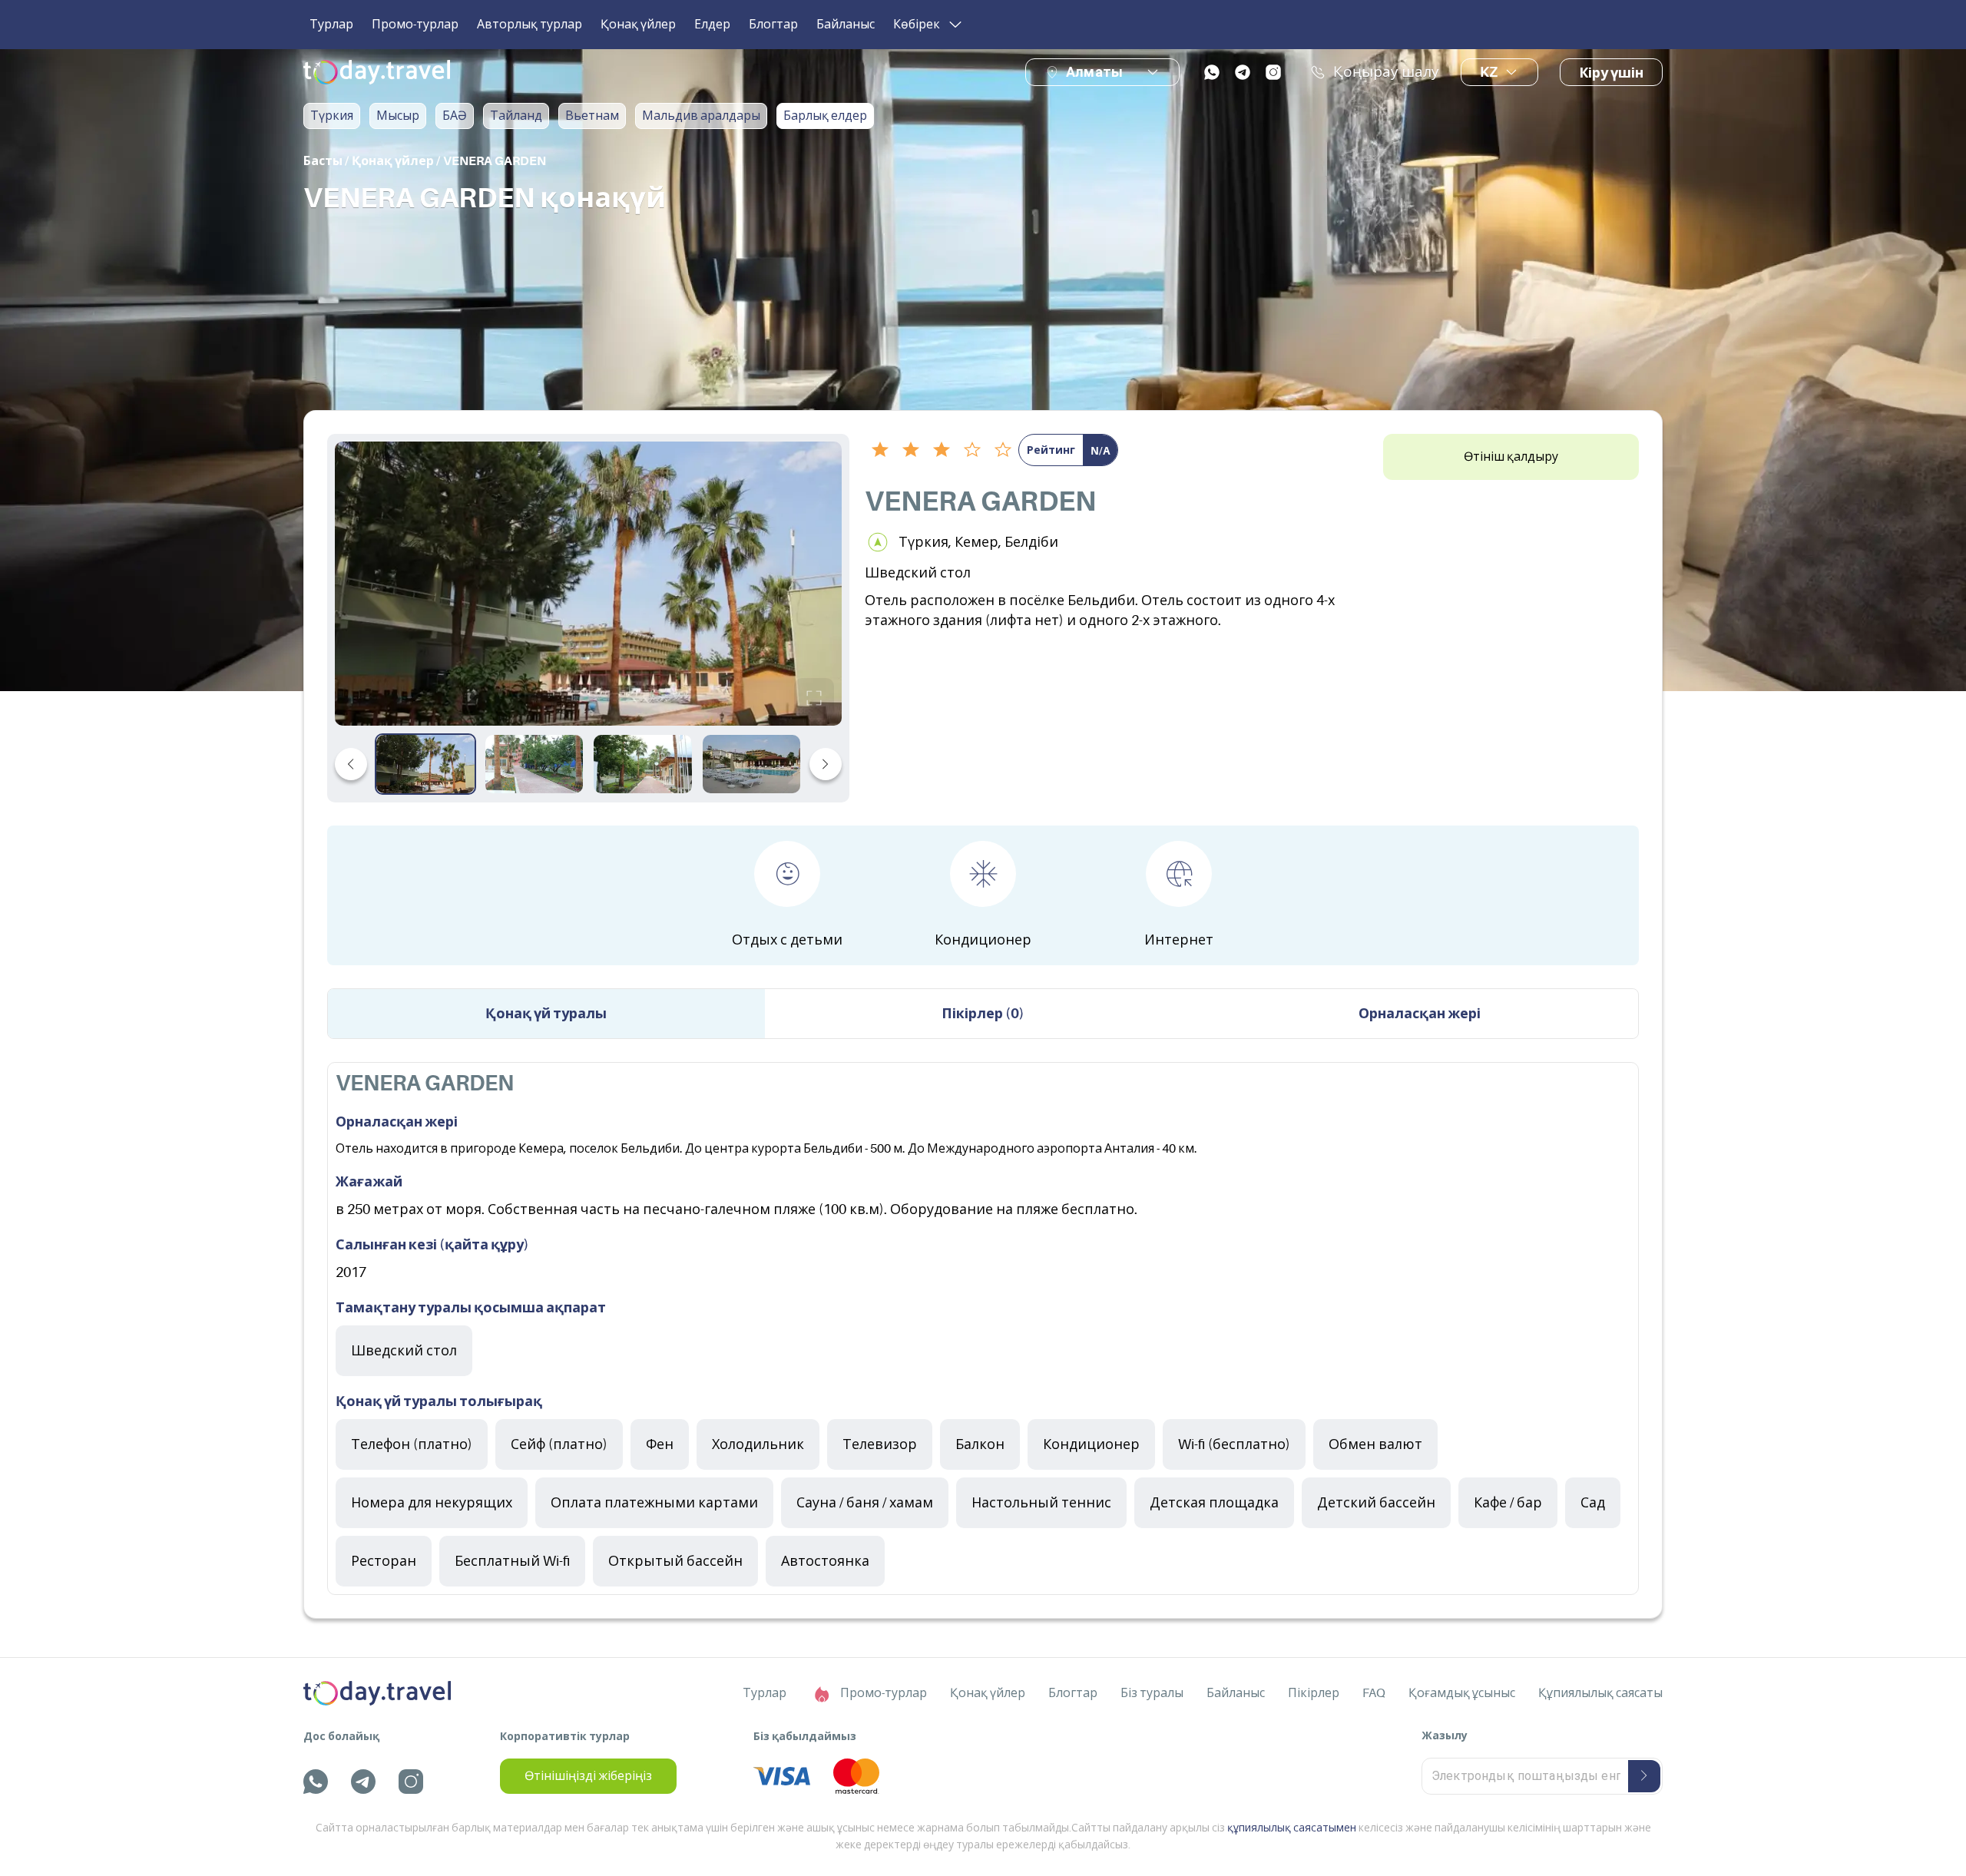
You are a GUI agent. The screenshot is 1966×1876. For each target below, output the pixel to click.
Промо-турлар (415, 25)
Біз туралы (1152, 1693)
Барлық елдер (825, 116)
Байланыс (846, 25)
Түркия (332, 116)
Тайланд (516, 116)
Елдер (712, 25)
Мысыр (398, 116)
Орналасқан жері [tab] (1420, 1014)
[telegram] (1243, 72)
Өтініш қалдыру (1511, 457)
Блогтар (773, 25)
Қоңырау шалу (1386, 72)
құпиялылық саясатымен (1292, 1828)
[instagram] (1273, 72)
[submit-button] (1644, 1776)
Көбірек (917, 25)
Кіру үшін (1611, 73)
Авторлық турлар (530, 25)
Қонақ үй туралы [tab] (546, 1014)
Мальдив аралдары (701, 116)
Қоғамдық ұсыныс (1462, 1693)
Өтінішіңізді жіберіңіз (588, 1776)
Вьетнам (592, 116)
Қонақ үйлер (638, 25)
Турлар (331, 25)
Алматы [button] (1094, 72)
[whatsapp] (1212, 72)
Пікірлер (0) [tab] (983, 1014)
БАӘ (455, 116)
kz (1489, 72)
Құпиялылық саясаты (1600, 1693)
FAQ (1374, 1693)
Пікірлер (1314, 1693)
